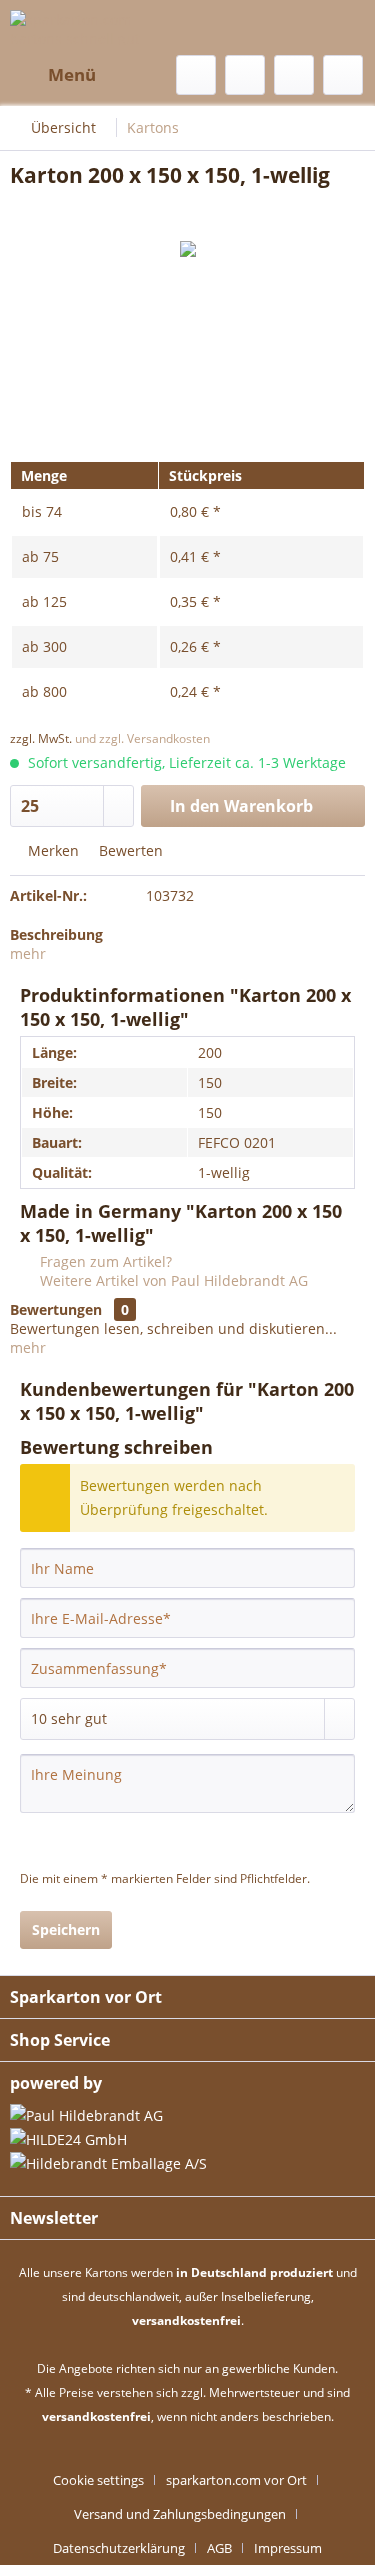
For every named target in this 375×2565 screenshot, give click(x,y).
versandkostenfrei (186, 2320)
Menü (72, 74)
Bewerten (129, 850)
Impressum (288, 2548)
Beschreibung (56, 934)
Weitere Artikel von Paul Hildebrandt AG (172, 1280)
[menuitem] (53, 75)
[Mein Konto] (294, 75)
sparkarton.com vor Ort (236, 2480)
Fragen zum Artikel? (104, 1261)
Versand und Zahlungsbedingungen (180, 2514)
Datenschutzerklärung (119, 2548)
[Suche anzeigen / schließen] (196, 75)
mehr (28, 953)
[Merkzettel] (245, 75)
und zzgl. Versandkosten (142, 738)
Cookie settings (98, 2480)
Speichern (66, 1929)
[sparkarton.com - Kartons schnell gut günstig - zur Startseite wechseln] (99, 27)
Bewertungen (56, 1309)
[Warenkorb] (343, 75)
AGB (219, 2548)
